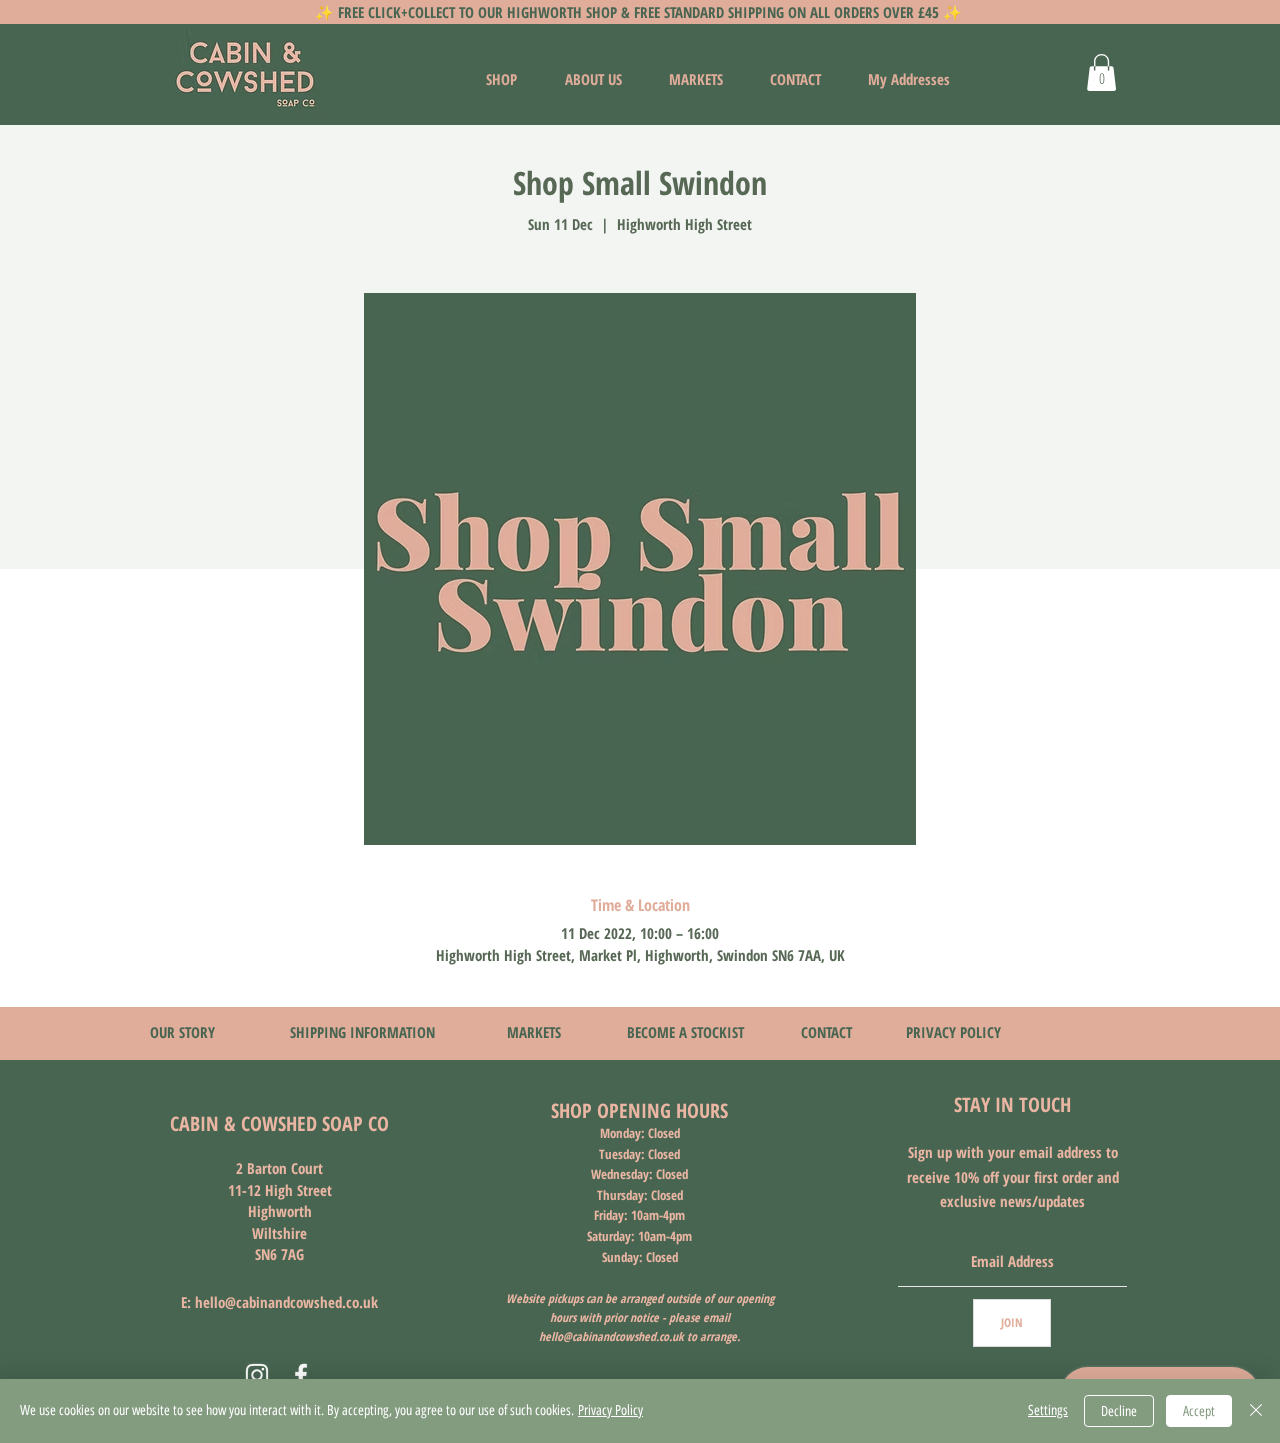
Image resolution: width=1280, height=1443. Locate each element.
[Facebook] (301, 1375)
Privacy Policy (610, 1410)
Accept (1199, 1411)
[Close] (1256, 1411)
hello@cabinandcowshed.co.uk (286, 1302)
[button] (1101, 72)
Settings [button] (1048, 1410)
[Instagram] (257, 1375)
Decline (1119, 1411)
